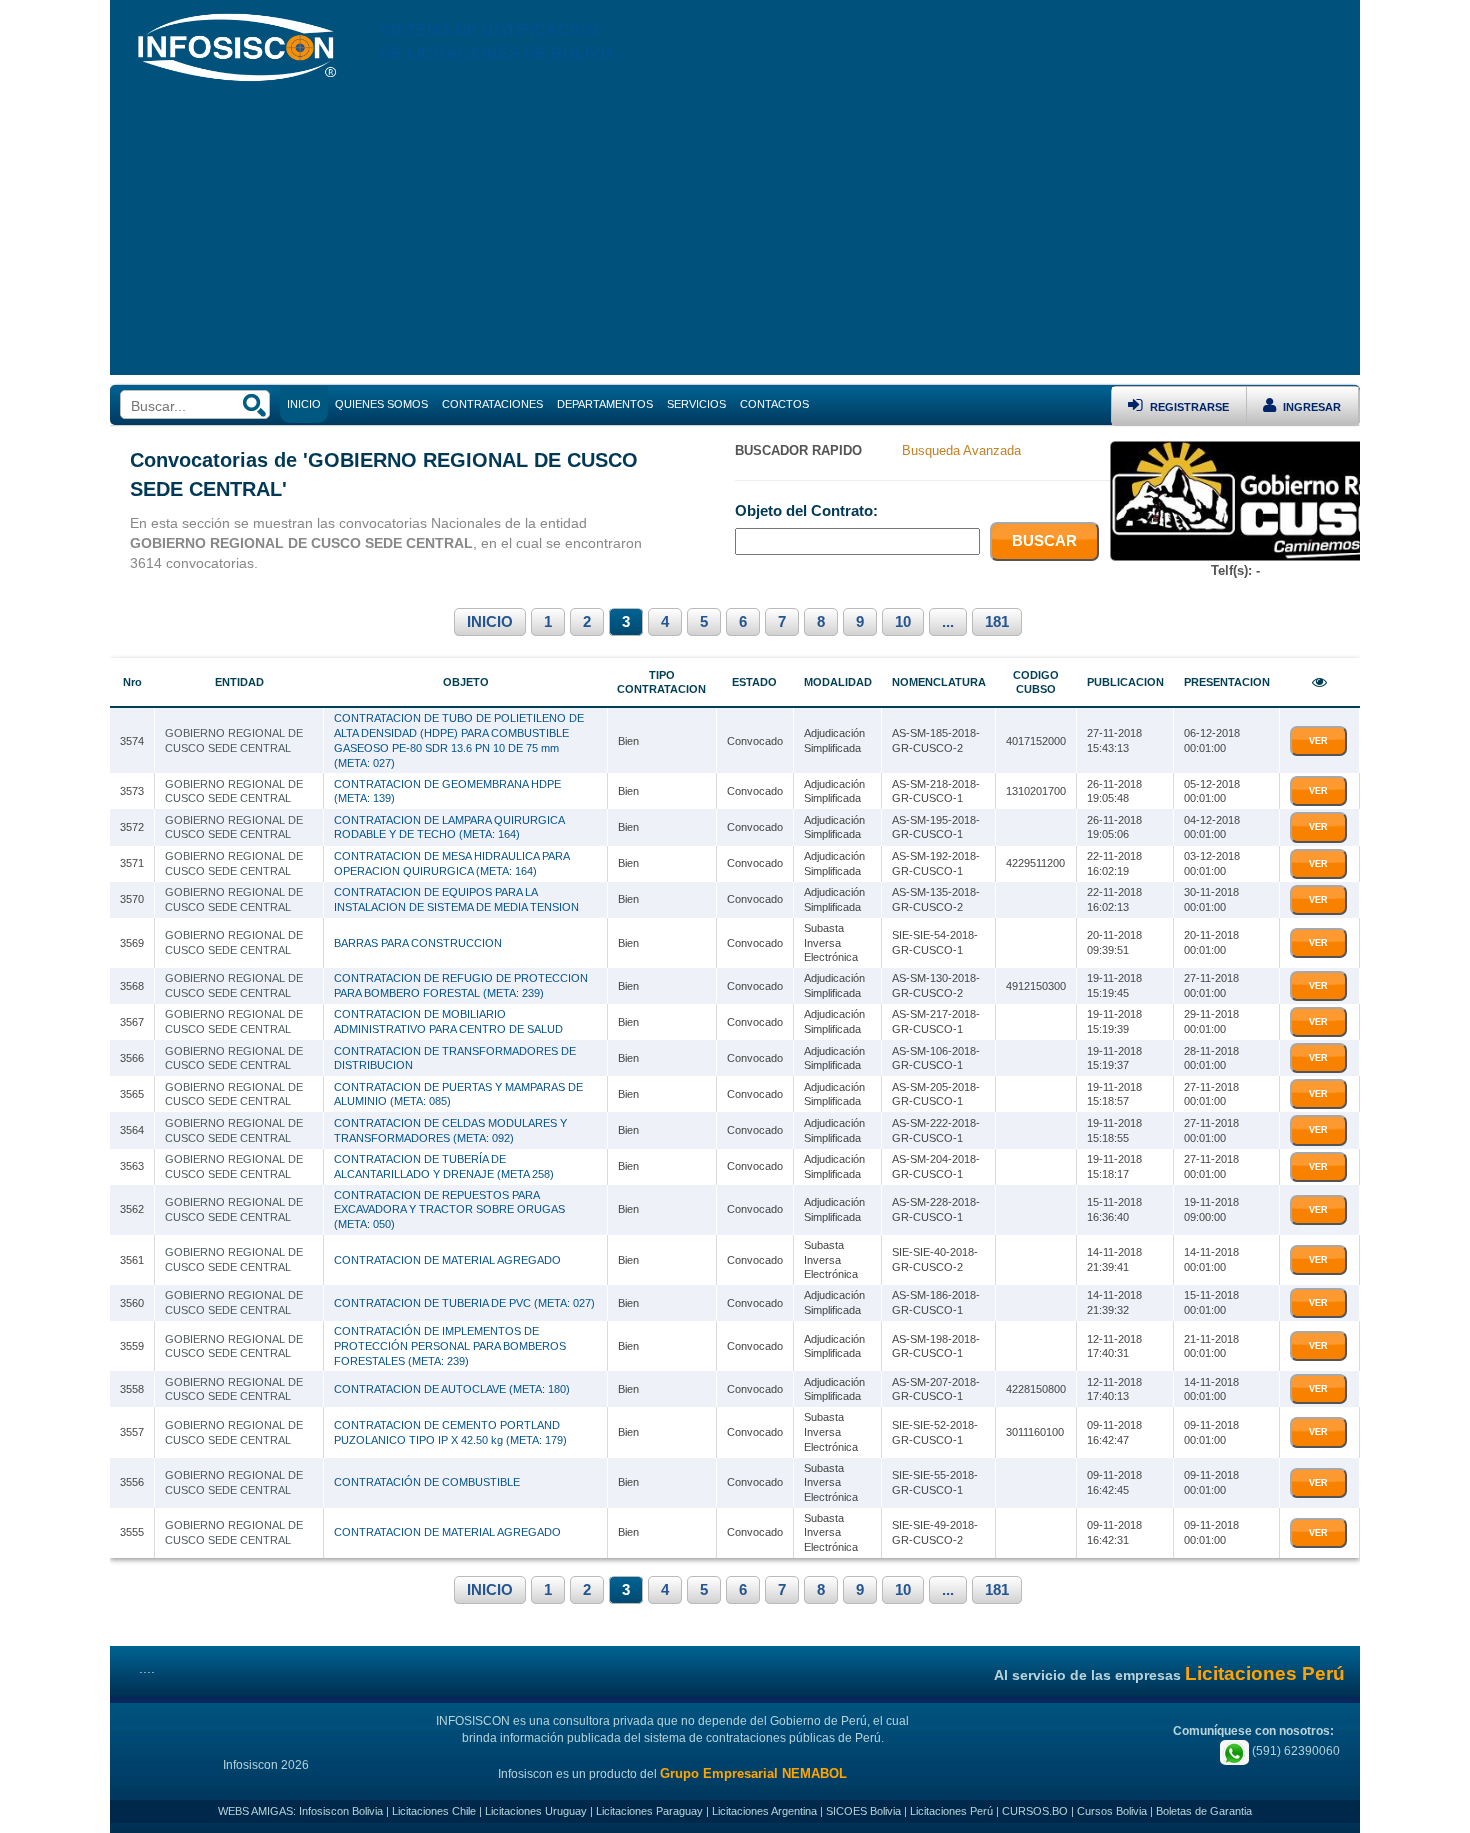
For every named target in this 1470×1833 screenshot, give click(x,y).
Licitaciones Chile (434, 1811)
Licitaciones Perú (951, 1811)
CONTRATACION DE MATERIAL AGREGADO (447, 1260)
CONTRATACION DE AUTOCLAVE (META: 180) (452, 1389)
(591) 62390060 (1294, 1751)
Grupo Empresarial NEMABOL (753, 1773)
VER (1318, 741)
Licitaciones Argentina (764, 1811)
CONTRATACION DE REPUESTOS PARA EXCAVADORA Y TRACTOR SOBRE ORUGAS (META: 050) (449, 1209)
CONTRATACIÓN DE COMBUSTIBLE (427, 1482)
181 (997, 622)
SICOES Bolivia (863, 1811)
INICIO (490, 622)
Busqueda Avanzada (961, 450)
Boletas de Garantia (1204, 1811)
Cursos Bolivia (1112, 1811)
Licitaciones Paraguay (649, 1811)
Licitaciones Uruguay (536, 1811)
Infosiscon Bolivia (341, 1811)
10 (903, 622)
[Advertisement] (735, 235)
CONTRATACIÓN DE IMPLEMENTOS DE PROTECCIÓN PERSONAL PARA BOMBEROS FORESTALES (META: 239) (450, 1345)
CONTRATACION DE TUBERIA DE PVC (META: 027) (464, 1303)
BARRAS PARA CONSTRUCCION (418, 943)
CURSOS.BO (1035, 1811)
